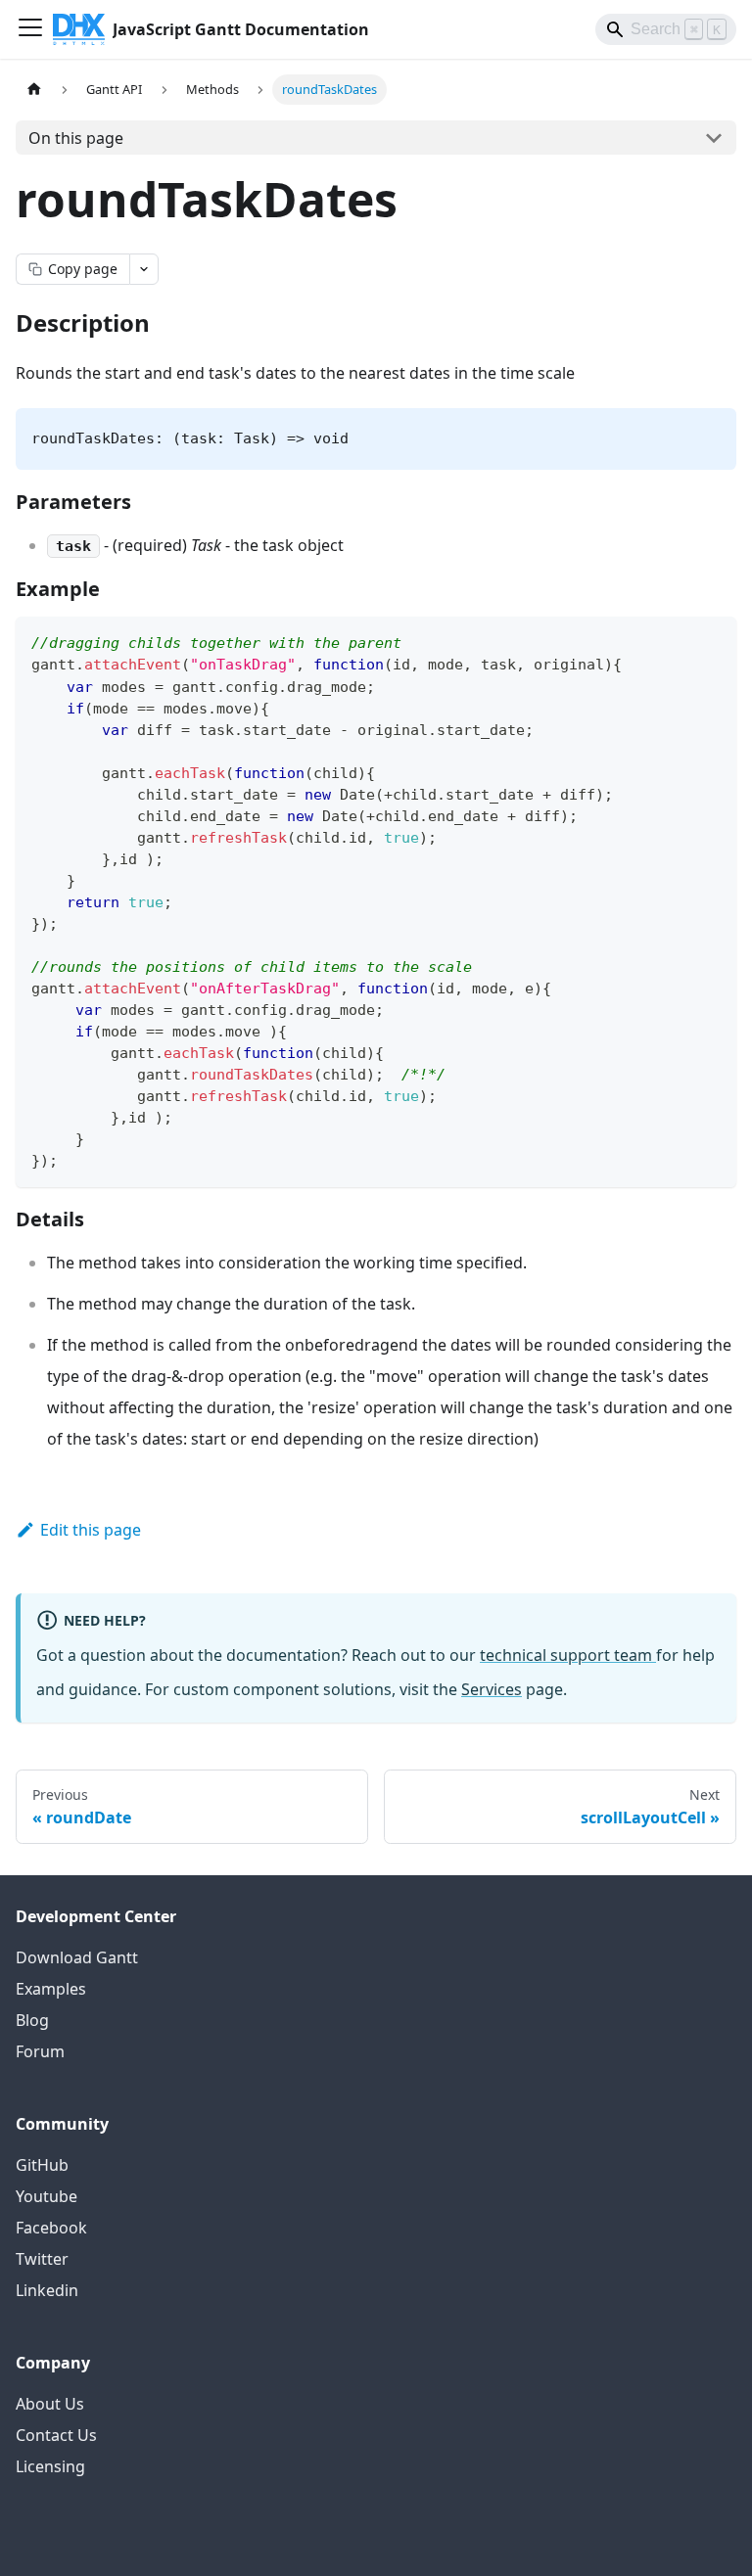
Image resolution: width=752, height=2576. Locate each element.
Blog (32, 2020)
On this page (76, 138)
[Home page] (34, 90)
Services (492, 1689)
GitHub (42, 2165)
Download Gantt (77, 1957)
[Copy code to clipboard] (712, 641)
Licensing (50, 2466)
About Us (50, 2404)
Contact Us (56, 2435)
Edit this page (91, 1530)
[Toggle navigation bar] (30, 29)
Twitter (42, 2259)
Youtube (47, 2196)
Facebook (51, 2228)
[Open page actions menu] (144, 269)
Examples (51, 1989)
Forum (40, 2051)
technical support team (568, 1655)
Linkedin (47, 2290)
